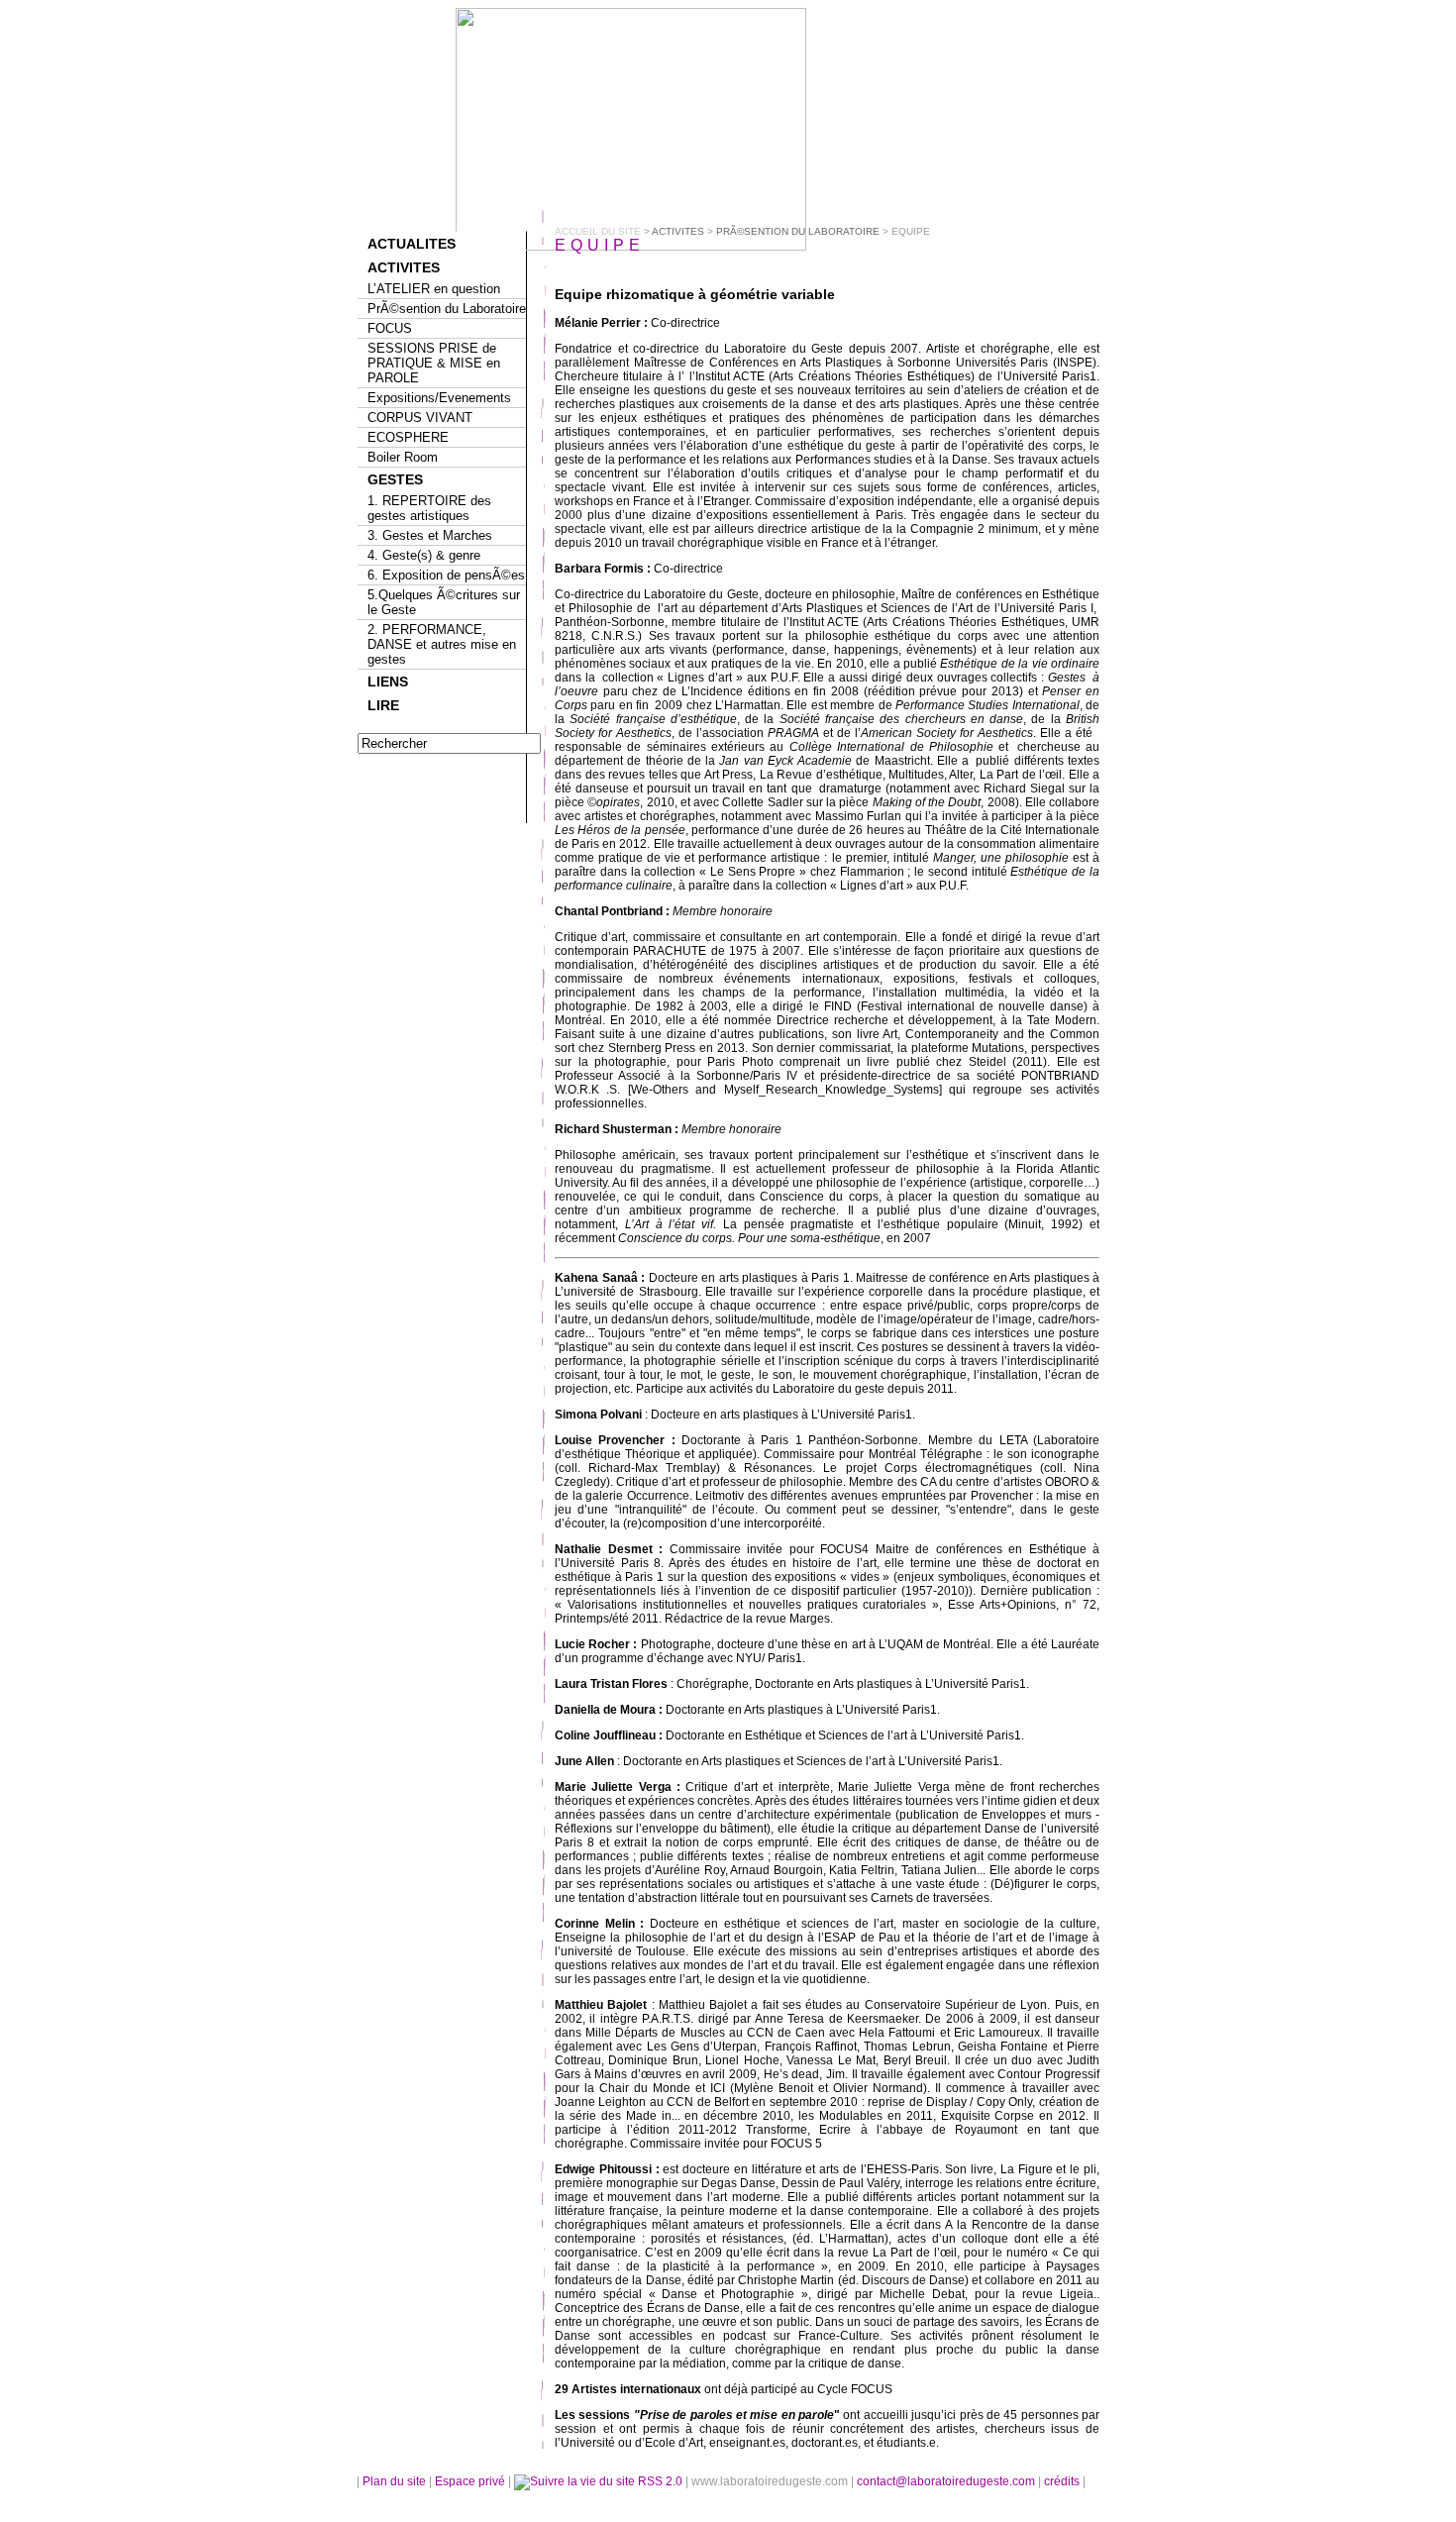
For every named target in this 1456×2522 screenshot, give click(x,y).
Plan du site (394, 2481)
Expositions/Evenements (439, 398)
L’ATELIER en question (434, 289)
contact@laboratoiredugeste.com (947, 2481)
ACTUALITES (412, 244)
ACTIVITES (404, 267)
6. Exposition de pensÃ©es (446, 575)
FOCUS (390, 328)
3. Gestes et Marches (430, 535)
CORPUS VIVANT (420, 418)
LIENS (388, 682)
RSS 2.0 (660, 2481)
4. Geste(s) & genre (424, 555)
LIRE (383, 705)
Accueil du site (598, 231)
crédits (1063, 2481)
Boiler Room (403, 457)
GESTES (395, 479)
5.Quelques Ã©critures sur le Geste (444, 602)
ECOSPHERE (408, 437)
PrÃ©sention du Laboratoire (447, 309)
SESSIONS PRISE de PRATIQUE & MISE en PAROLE (434, 363)
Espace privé (471, 2481)
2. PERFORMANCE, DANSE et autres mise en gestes (442, 644)
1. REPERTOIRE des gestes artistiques (429, 508)
